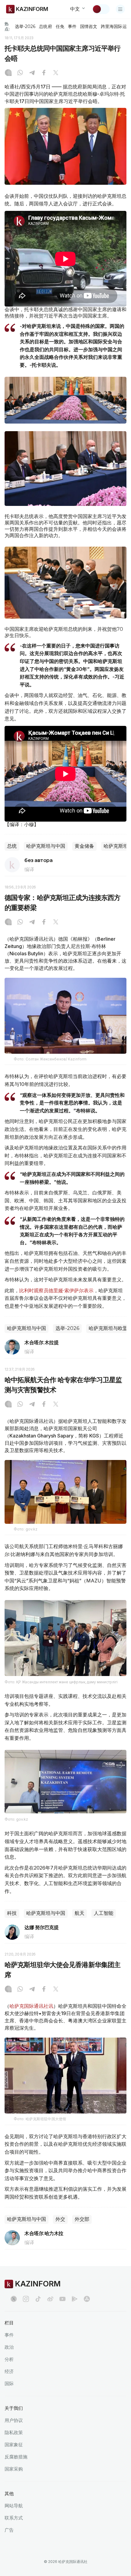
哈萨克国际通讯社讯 (31, 2006)
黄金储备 (84, 846)
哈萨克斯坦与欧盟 (108, 1328)
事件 (72, 26)
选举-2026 (25, 26)
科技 (12, 1913)
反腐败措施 (16, 2457)
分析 (9, 2359)
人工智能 (104, 1913)
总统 (12, 846)
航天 (80, 1913)
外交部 (82, 2219)
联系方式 (14, 2518)
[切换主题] (101, 9)
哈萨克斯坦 (116, 846)
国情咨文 (89, 26)
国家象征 (14, 2445)
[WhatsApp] (20, 73)
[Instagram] (8, 73)
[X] (56, 73)
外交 (60, 2219)
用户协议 (14, 2420)
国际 (9, 2384)
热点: (7, 26)
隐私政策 (14, 2432)
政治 (9, 2347)
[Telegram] (32, 73)
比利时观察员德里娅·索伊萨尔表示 (56, 1290)
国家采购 (14, 2469)
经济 (9, 2371)
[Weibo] (50, 2299)
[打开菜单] (120, 9)
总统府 (45, 26)
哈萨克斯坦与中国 (46, 846)
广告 (9, 2530)
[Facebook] (44, 73)
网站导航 (14, 2506)
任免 (60, 26)
